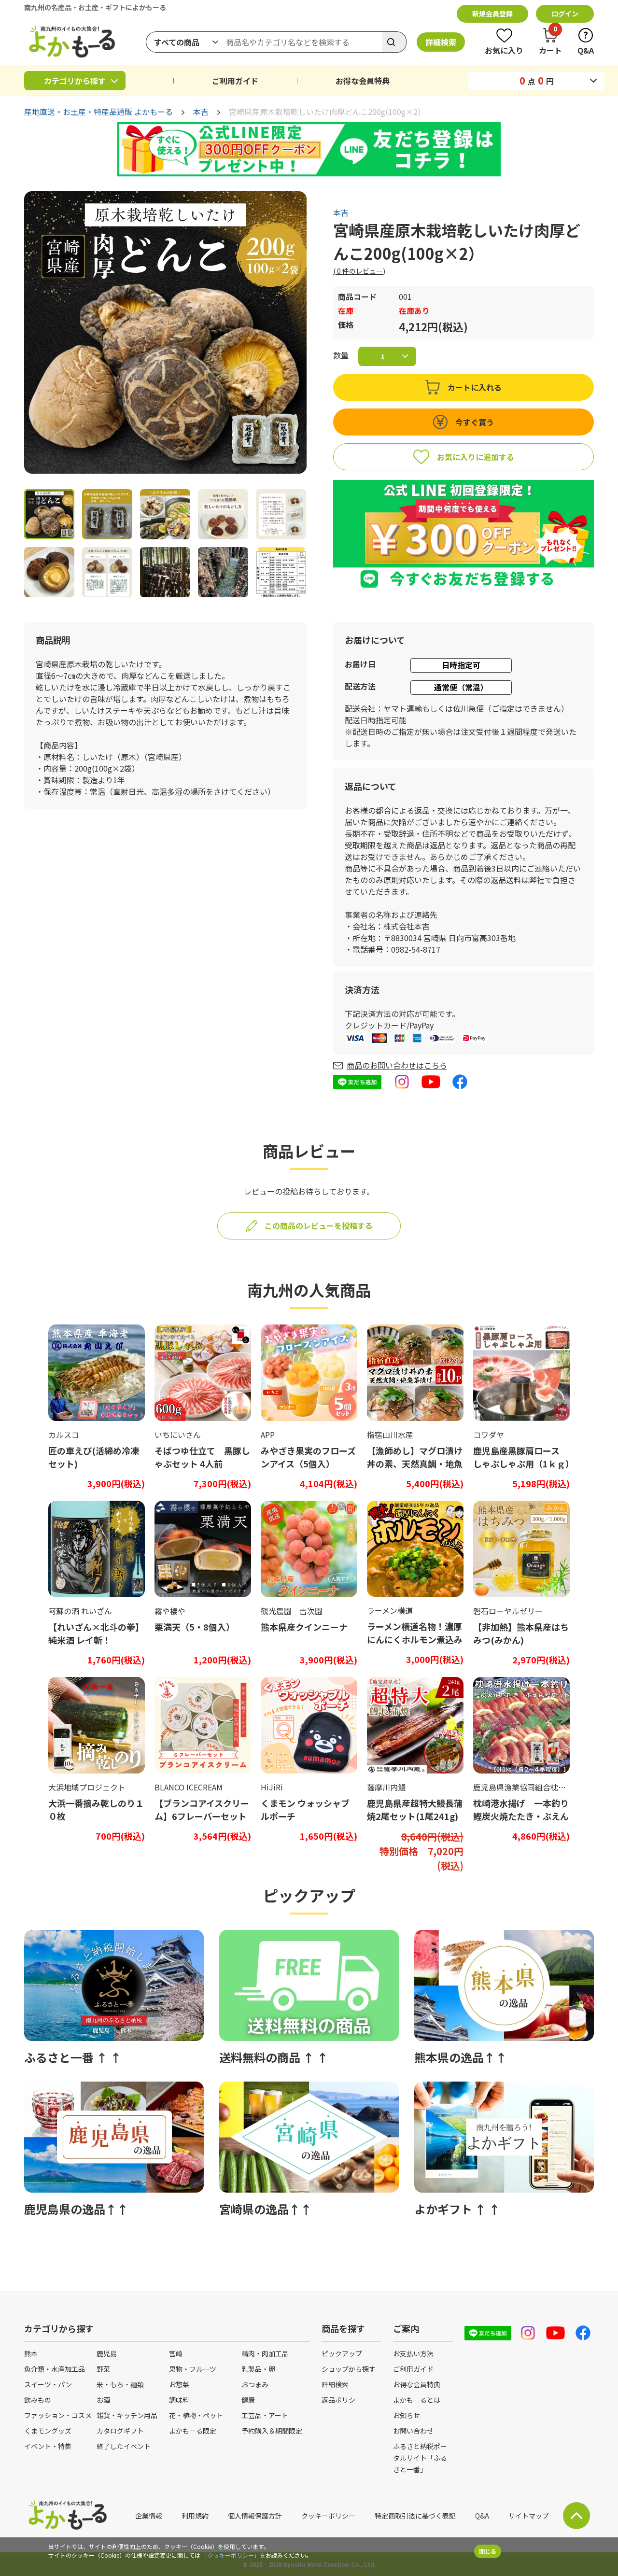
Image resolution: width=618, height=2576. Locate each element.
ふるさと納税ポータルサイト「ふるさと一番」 (420, 2458)
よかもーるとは (417, 2400)
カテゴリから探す (75, 81)
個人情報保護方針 (255, 2516)
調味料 (179, 2400)
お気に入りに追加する (476, 457)
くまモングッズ (48, 2431)
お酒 (103, 2400)
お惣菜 (179, 2384)
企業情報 (149, 2516)
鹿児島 (107, 2353)
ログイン (565, 14)
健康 (248, 2400)
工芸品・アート (265, 2415)
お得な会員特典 (363, 81)
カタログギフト (120, 2431)
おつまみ (255, 2384)
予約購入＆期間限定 (272, 2431)
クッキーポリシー (328, 2516)
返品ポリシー (342, 2400)
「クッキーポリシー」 (231, 2555)
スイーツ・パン (48, 2384)
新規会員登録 (492, 14)
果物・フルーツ (193, 2369)
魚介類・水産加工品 (55, 2369)
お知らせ (407, 2415)
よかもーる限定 (193, 2431)
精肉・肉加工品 (265, 2353)
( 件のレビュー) (359, 271)
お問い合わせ (413, 2431)
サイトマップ (529, 2516)
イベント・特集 (48, 2446)
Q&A (482, 2516)
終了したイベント (124, 2446)
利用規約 (195, 2516)
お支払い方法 (413, 2353)
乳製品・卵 (258, 2369)
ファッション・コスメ (58, 2415)
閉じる (488, 2551)
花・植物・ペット (196, 2415)
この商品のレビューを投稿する (319, 1225)
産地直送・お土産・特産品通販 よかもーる (98, 112)
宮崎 (176, 2353)
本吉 (201, 112)
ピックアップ (342, 2353)
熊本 (31, 2353)
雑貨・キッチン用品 (127, 2415)
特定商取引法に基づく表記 (415, 2516)
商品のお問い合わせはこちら (397, 1065)
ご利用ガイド (235, 81)
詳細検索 (441, 42)
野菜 (103, 2369)
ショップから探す (349, 2369)
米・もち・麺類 (120, 2384)
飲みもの (38, 2400)
